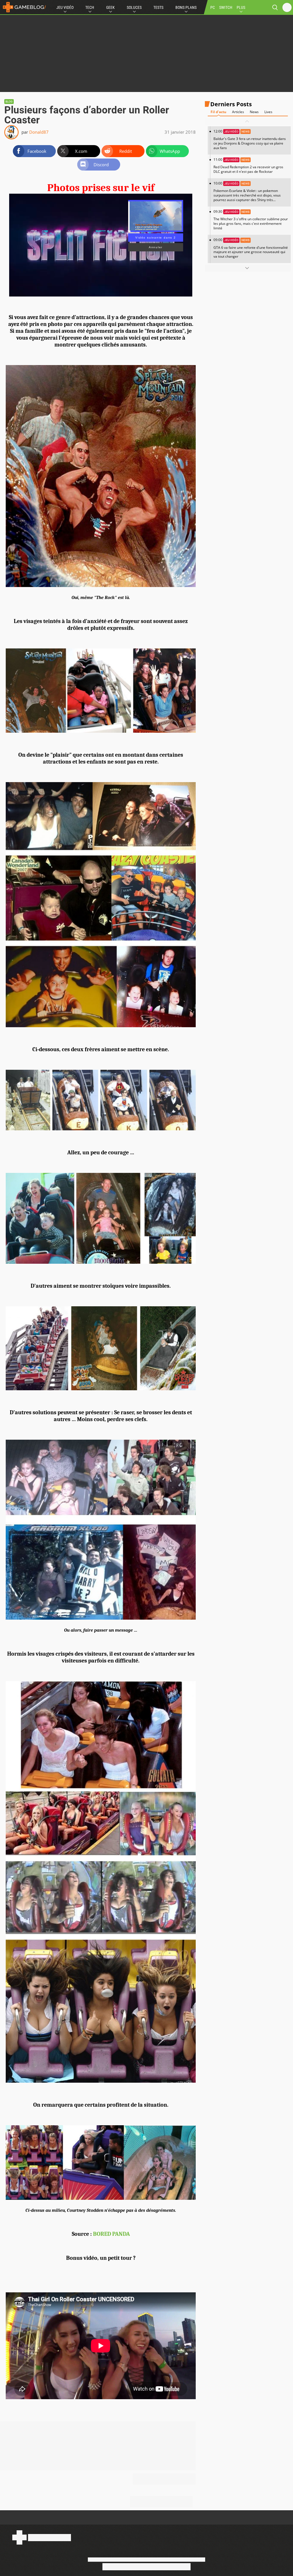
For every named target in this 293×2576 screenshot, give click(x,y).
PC (213, 7)
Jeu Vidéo (65, 7)
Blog (9, 102)
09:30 (251, 220)
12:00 (250, 140)
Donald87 (39, 132)
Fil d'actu (218, 112)
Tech (90, 7)
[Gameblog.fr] (23, 7)
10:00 (247, 194)
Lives (268, 112)
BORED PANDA (111, 2234)
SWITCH (226, 7)
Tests (158, 7)
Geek (110, 7)
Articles (238, 112)
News (254, 112)
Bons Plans (186, 7)
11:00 (248, 166)
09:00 (251, 248)
